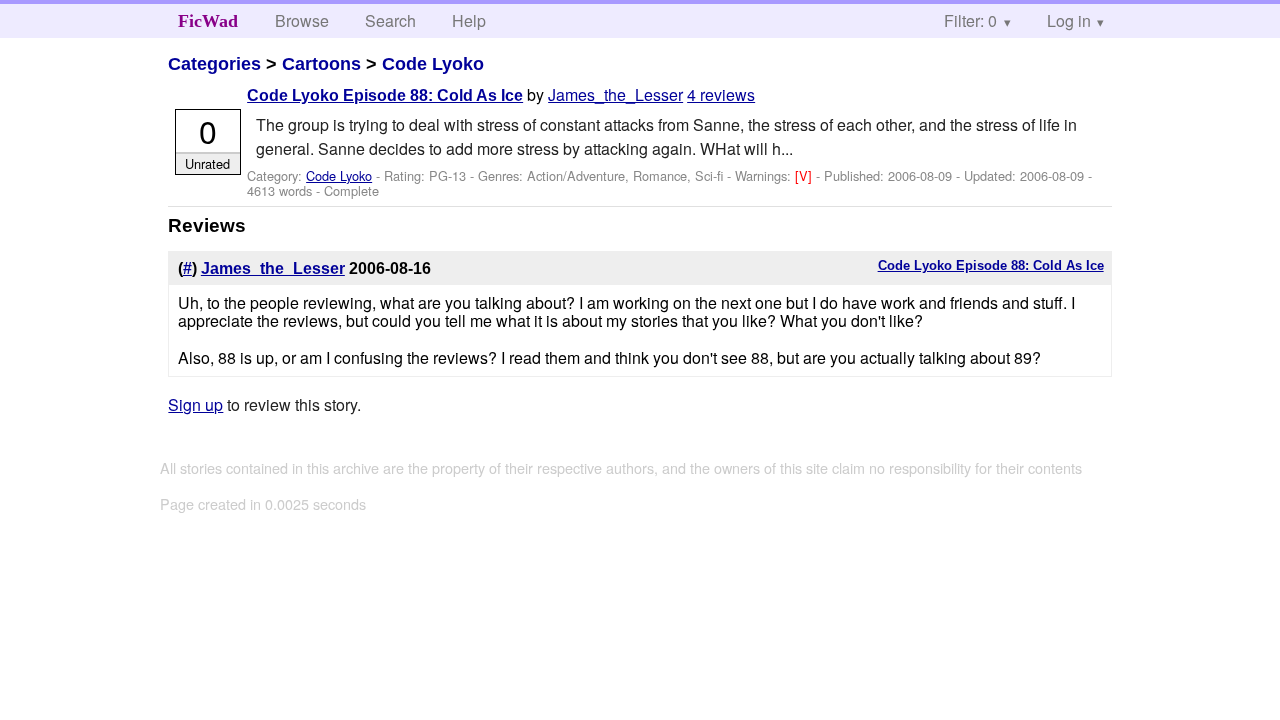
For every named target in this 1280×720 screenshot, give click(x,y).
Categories (214, 64)
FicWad (208, 21)
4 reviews (721, 94)
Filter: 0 (970, 20)
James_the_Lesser (615, 94)
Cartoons (321, 64)
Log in (1069, 20)
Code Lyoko (433, 64)
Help (469, 20)
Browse (302, 20)
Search (390, 20)
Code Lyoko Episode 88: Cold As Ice (385, 95)
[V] (805, 175)
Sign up (195, 404)
